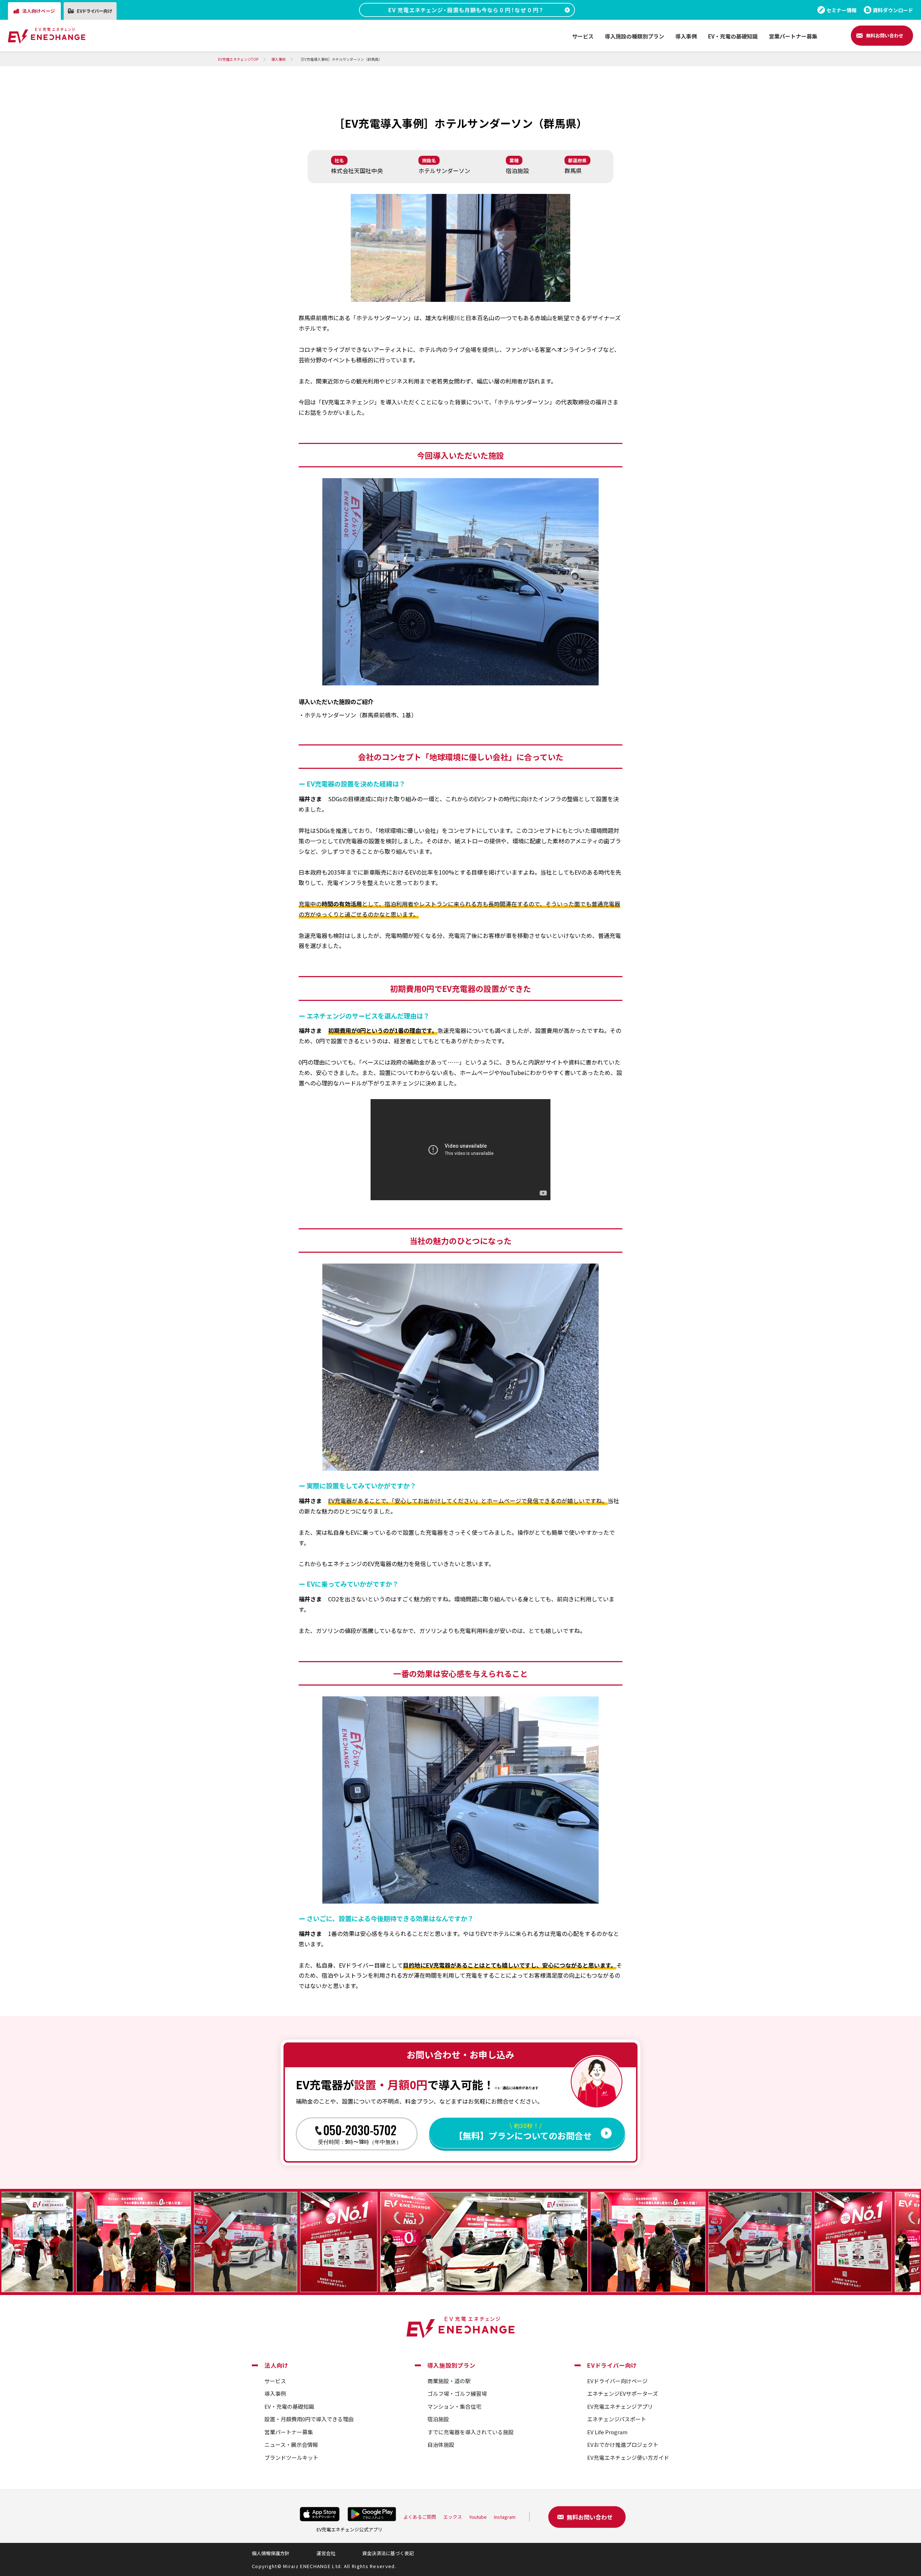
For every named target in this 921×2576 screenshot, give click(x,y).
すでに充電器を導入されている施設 (471, 2432)
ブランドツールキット (291, 2457)
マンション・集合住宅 (454, 2406)
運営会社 (326, 2553)
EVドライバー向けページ (617, 2381)
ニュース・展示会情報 (291, 2445)
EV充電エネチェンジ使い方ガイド (628, 2457)
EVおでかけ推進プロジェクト (623, 2445)
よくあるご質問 (420, 2517)
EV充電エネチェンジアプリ (620, 2406)
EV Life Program (607, 2432)
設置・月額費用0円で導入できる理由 (309, 2419)
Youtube (478, 2517)
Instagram (505, 2517)
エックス (453, 2517)
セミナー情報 (841, 10)
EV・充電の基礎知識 (289, 2406)
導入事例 (275, 2393)
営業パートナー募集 (289, 2432)
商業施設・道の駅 (449, 2381)
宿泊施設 (438, 2419)
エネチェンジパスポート (617, 2419)
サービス (275, 2381)
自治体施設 (441, 2445)
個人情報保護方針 (271, 2553)
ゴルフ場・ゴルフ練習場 (457, 2393)
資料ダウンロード (893, 10)
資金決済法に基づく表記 (388, 2553)
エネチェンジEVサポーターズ (623, 2393)
